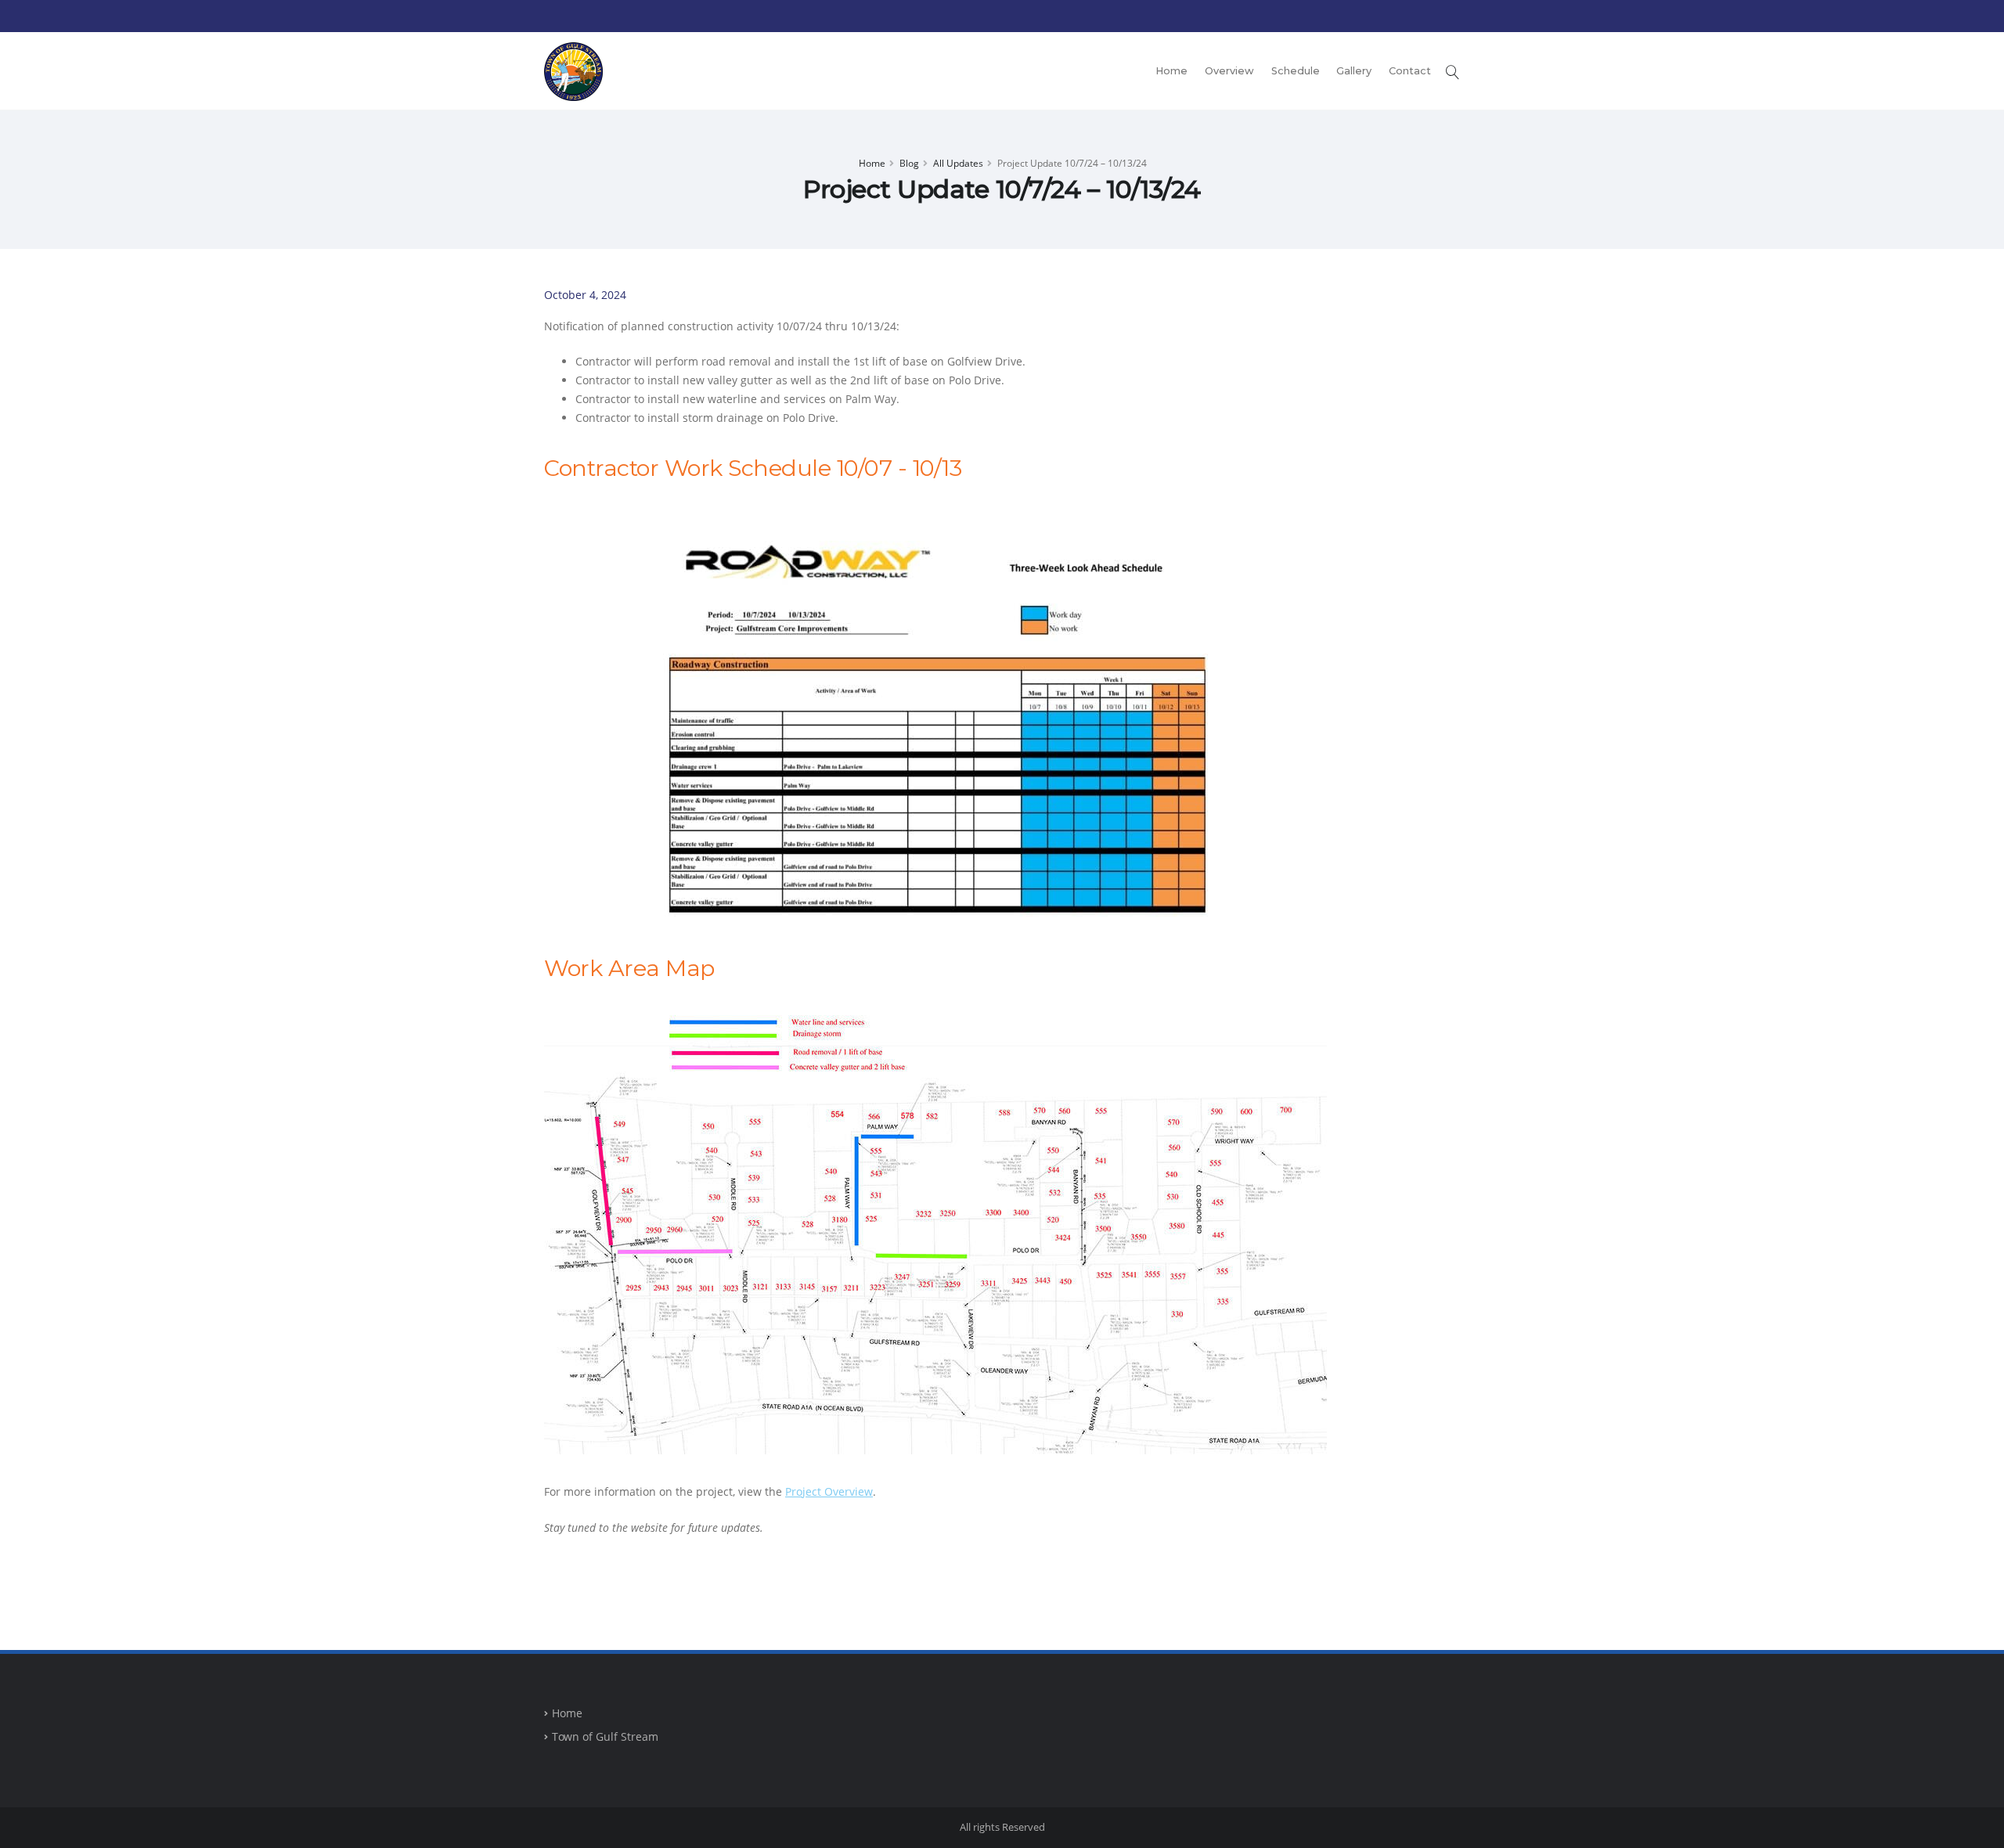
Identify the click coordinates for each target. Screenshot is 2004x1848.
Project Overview (829, 1491)
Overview (1229, 71)
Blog (909, 163)
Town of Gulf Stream (605, 1736)
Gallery (1354, 71)
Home (1171, 71)
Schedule (1296, 71)
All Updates (958, 163)
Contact (1410, 71)
